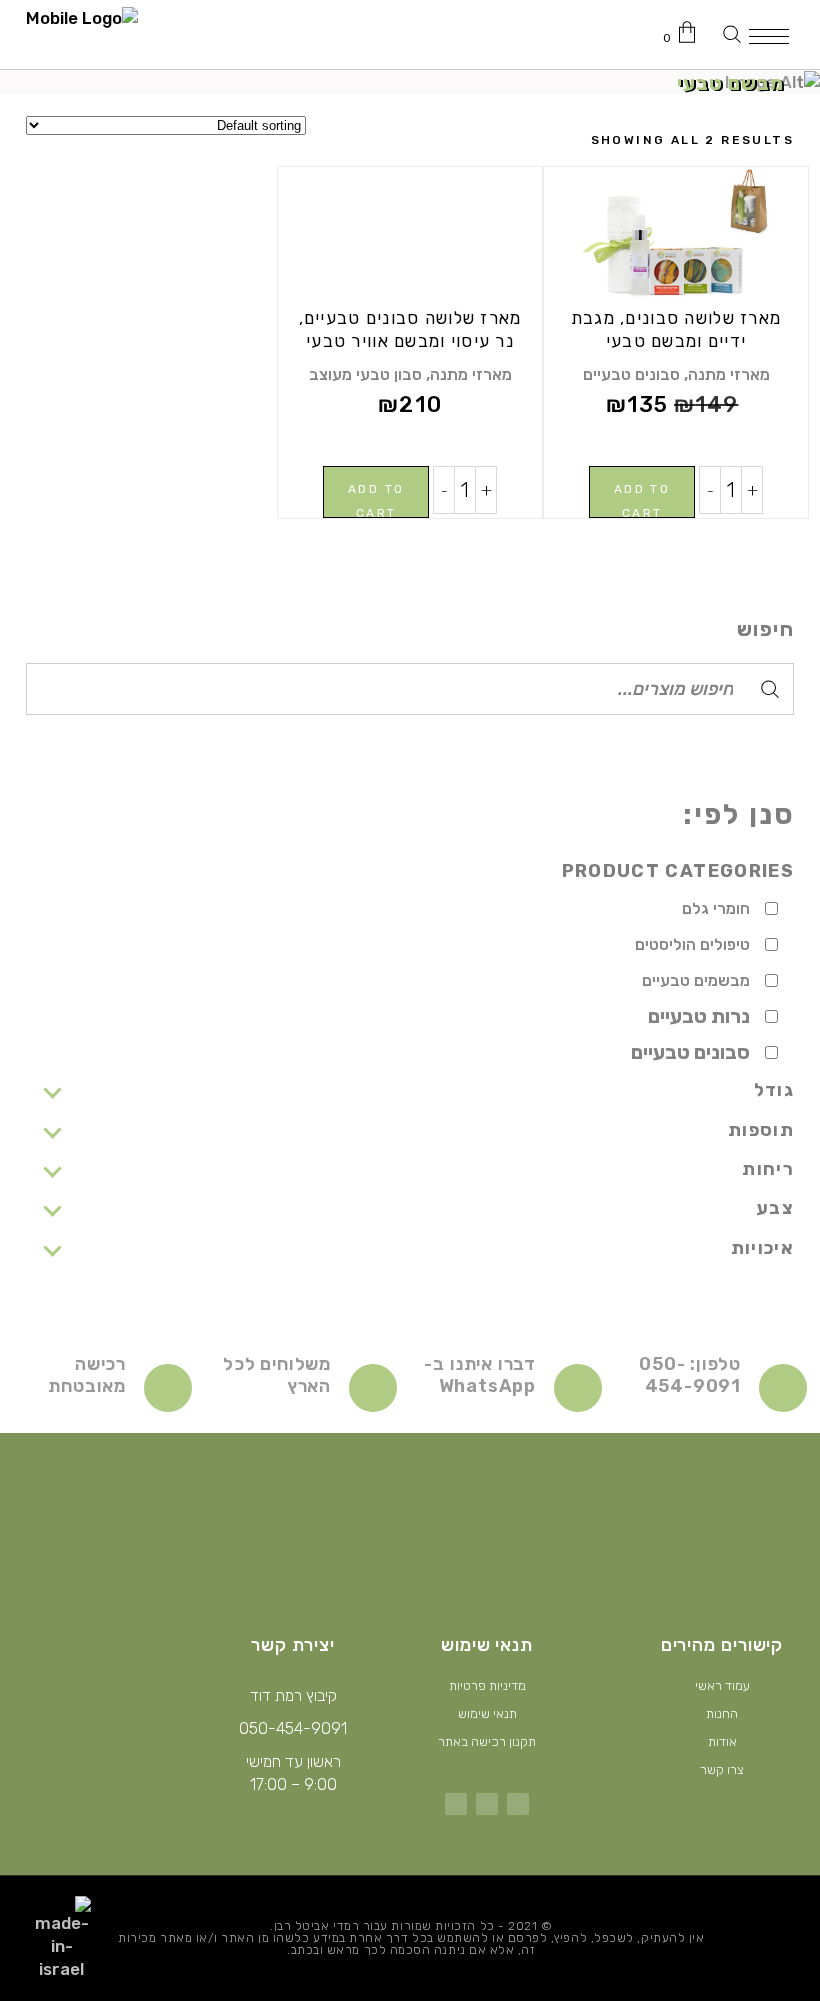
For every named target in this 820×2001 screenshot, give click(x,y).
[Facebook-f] (518, 1804)
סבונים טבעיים (631, 374)
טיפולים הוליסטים (692, 944)
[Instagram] (487, 1804)
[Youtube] (456, 1804)
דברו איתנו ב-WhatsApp (480, 1375)
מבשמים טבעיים (696, 980)
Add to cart (642, 500)
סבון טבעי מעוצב (365, 374)
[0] (692, 32)
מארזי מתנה (729, 374)
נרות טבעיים (699, 1016)
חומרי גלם (716, 908)
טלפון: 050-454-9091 (690, 1375)
